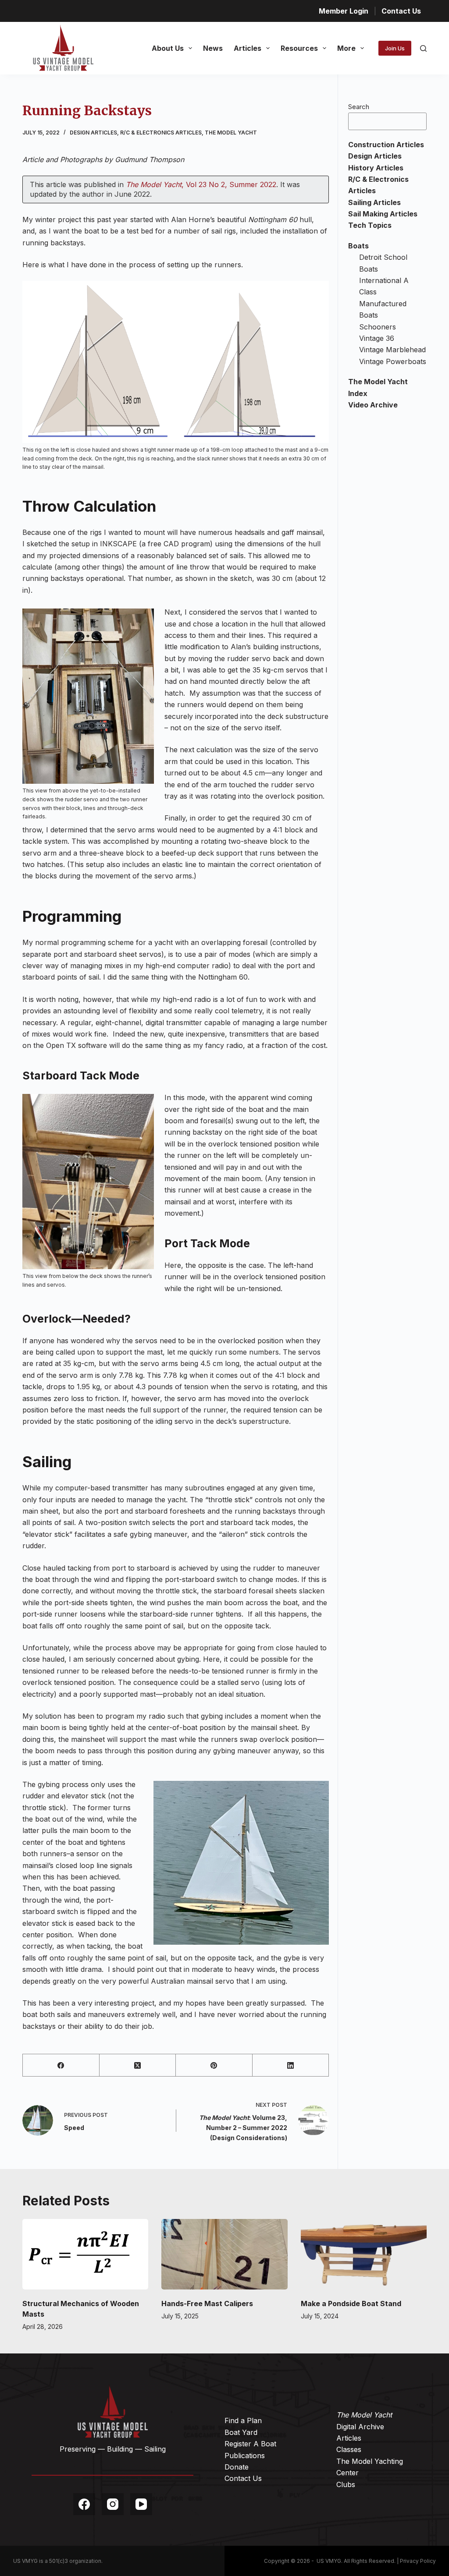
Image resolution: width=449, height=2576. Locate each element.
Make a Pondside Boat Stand (351, 2304)
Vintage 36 (377, 338)
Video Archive (373, 405)
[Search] (423, 48)
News (213, 48)
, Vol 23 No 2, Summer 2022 (201, 184)
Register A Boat (250, 2444)
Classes (349, 2449)
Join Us (395, 48)
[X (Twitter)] (138, 2065)
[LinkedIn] (291, 2065)
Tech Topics (370, 225)
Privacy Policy (418, 2561)
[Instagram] (113, 2504)
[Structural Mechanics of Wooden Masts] (85, 2254)
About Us (168, 48)
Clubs (346, 2484)
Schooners (378, 327)
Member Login (344, 11)
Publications (245, 2456)
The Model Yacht (231, 133)
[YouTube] (141, 2504)
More (346, 48)
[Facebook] (61, 2065)
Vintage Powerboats (393, 361)
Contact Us (401, 11)
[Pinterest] (214, 2065)
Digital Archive (360, 2427)
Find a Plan (243, 2420)
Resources (299, 48)
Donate (237, 2467)
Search (359, 107)
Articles (248, 48)
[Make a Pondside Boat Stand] (364, 2254)
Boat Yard (241, 2432)
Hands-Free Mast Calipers (207, 2304)
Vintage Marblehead (392, 350)
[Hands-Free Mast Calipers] (224, 2254)
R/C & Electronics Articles (161, 133)
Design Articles (93, 133)
